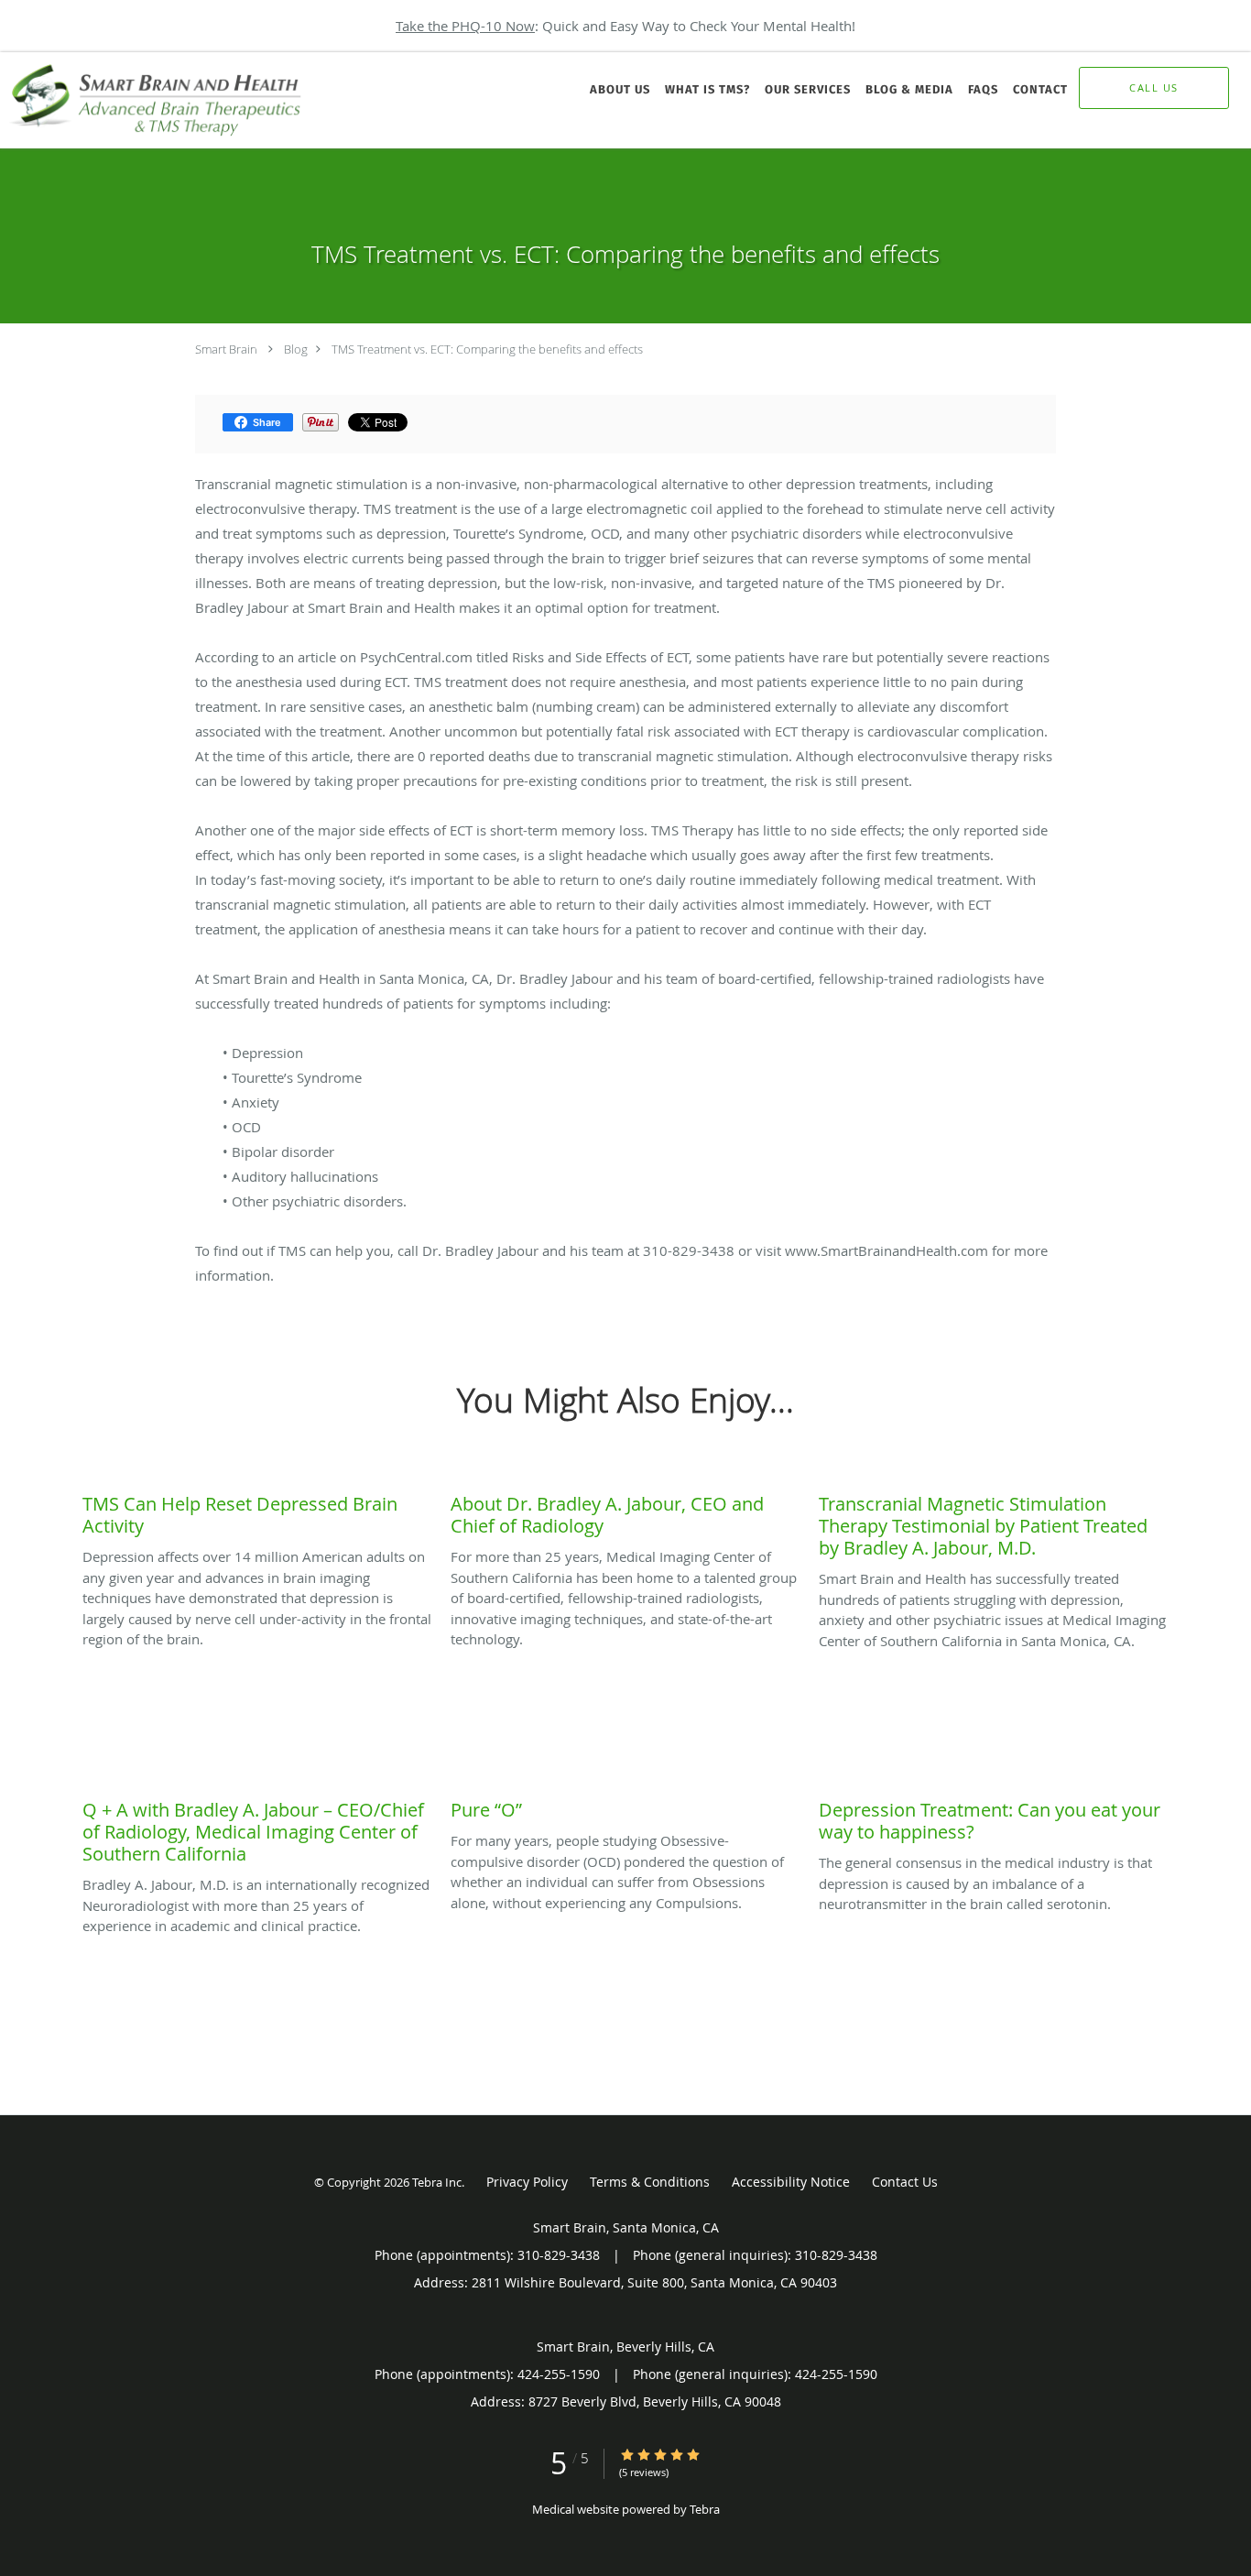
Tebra (705, 2509)
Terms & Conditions (650, 2182)
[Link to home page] (154, 100)
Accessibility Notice (791, 2182)
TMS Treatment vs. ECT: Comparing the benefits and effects (487, 349)
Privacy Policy (527, 2182)
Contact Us (905, 2182)
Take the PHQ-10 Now (465, 26)
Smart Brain (226, 349)
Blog (296, 349)
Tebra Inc (437, 2182)
